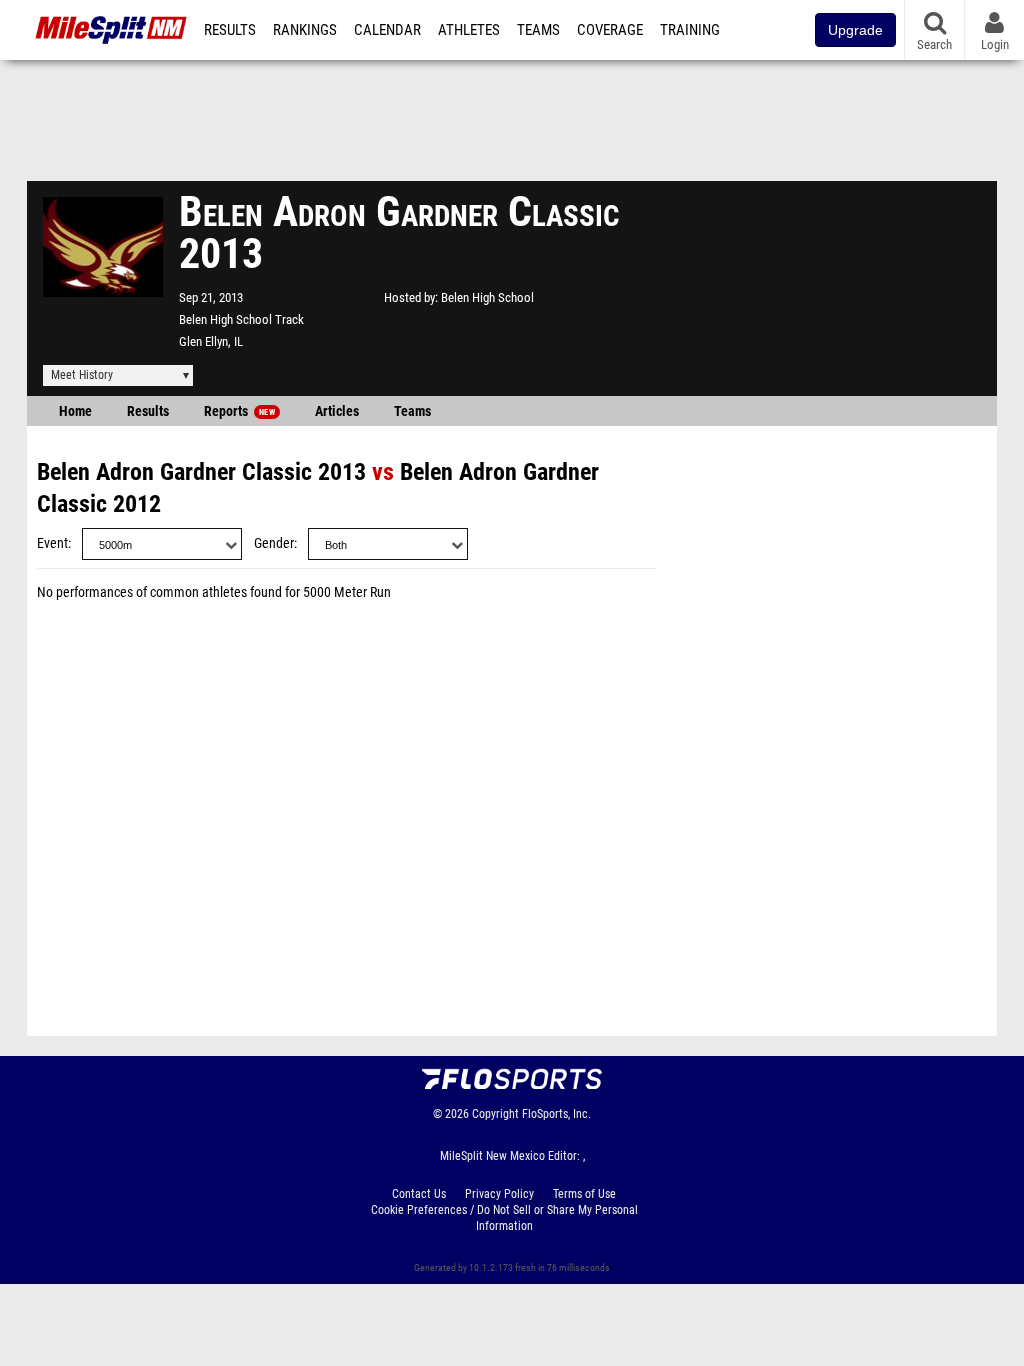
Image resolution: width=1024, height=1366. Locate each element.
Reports (239, 411)
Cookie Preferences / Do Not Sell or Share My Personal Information (504, 1218)
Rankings (305, 30)
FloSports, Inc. (556, 1114)
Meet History (82, 375)
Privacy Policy (499, 1194)
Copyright (495, 1114)
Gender (274, 543)
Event (52, 543)
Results (230, 30)
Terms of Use (584, 1194)
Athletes (469, 30)
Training (690, 30)
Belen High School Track (241, 319)
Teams (538, 30)
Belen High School (487, 297)
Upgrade (855, 30)
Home (75, 411)
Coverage (610, 30)
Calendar (387, 30)
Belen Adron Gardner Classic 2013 (201, 472)
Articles (337, 411)
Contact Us (419, 1194)
